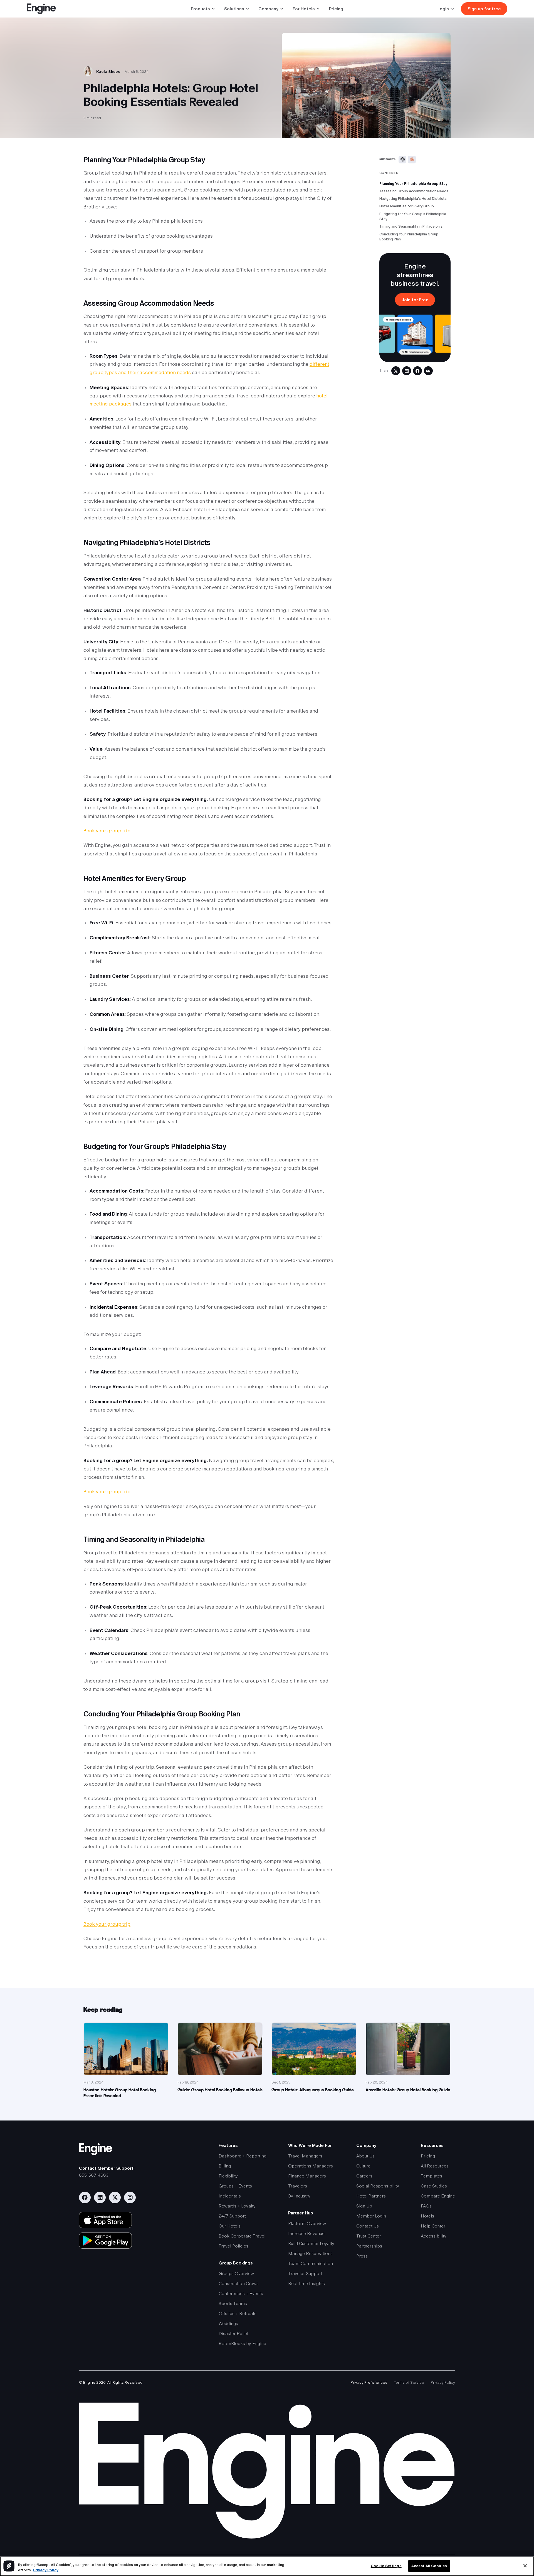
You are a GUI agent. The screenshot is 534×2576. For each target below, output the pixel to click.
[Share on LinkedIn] (407, 371)
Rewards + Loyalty (237, 2206)
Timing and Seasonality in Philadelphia (411, 226)
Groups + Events (235, 2186)
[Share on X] (396, 371)
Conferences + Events (241, 2293)
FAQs (426, 2206)
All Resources (435, 2166)
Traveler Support (305, 2273)
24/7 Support (232, 2216)
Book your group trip (107, 831)
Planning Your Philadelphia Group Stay (413, 184)
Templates (432, 2176)
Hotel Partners (371, 2196)
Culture (363, 2166)
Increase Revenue (306, 2233)
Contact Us (368, 2226)
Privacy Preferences (369, 2382)
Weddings (228, 2324)
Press (362, 2256)
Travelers (298, 2186)
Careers (364, 2176)
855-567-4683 (94, 2175)
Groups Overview (236, 2273)
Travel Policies (233, 2246)
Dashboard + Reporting (243, 2156)
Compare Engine (438, 2196)
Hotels (427, 2216)
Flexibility (228, 2176)
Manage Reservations (310, 2253)
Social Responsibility (378, 2186)
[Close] (525, 2566)
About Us (365, 2156)
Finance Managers (307, 2176)
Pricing (336, 9)
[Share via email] (428, 371)
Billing (225, 2166)
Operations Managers (311, 2166)
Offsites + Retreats (238, 2314)
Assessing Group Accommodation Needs (414, 191)
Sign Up (364, 2206)
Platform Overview (307, 2223)
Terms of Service (409, 2382)
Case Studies (434, 2186)
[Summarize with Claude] (412, 160)
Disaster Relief (233, 2334)
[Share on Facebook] (417, 371)
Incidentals (230, 2196)
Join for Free (415, 300)
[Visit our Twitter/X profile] (115, 2197)
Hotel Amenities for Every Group (407, 206)
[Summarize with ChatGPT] (402, 160)
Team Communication (311, 2263)
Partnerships (369, 2246)
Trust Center (369, 2236)
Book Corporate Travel (242, 2236)
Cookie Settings (386, 2566)
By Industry (299, 2196)
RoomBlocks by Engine (242, 2344)
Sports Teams (233, 2304)
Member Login (371, 2216)
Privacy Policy (443, 2382)
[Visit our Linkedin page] (100, 2197)
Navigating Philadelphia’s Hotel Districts (413, 199)
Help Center (433, 2226)
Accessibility (434, 2236)
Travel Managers (305, 2156)
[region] (267, 2566)
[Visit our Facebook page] (85, 2197)
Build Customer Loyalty (311, 2243)
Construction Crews (239, 2283)
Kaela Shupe (108, 71)
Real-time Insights (306, 2283)
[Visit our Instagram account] (130, 2197)
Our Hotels (230, 2226)
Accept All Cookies (429, 2566)
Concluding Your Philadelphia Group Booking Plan (409, 237)
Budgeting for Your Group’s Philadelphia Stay (413, 216)
